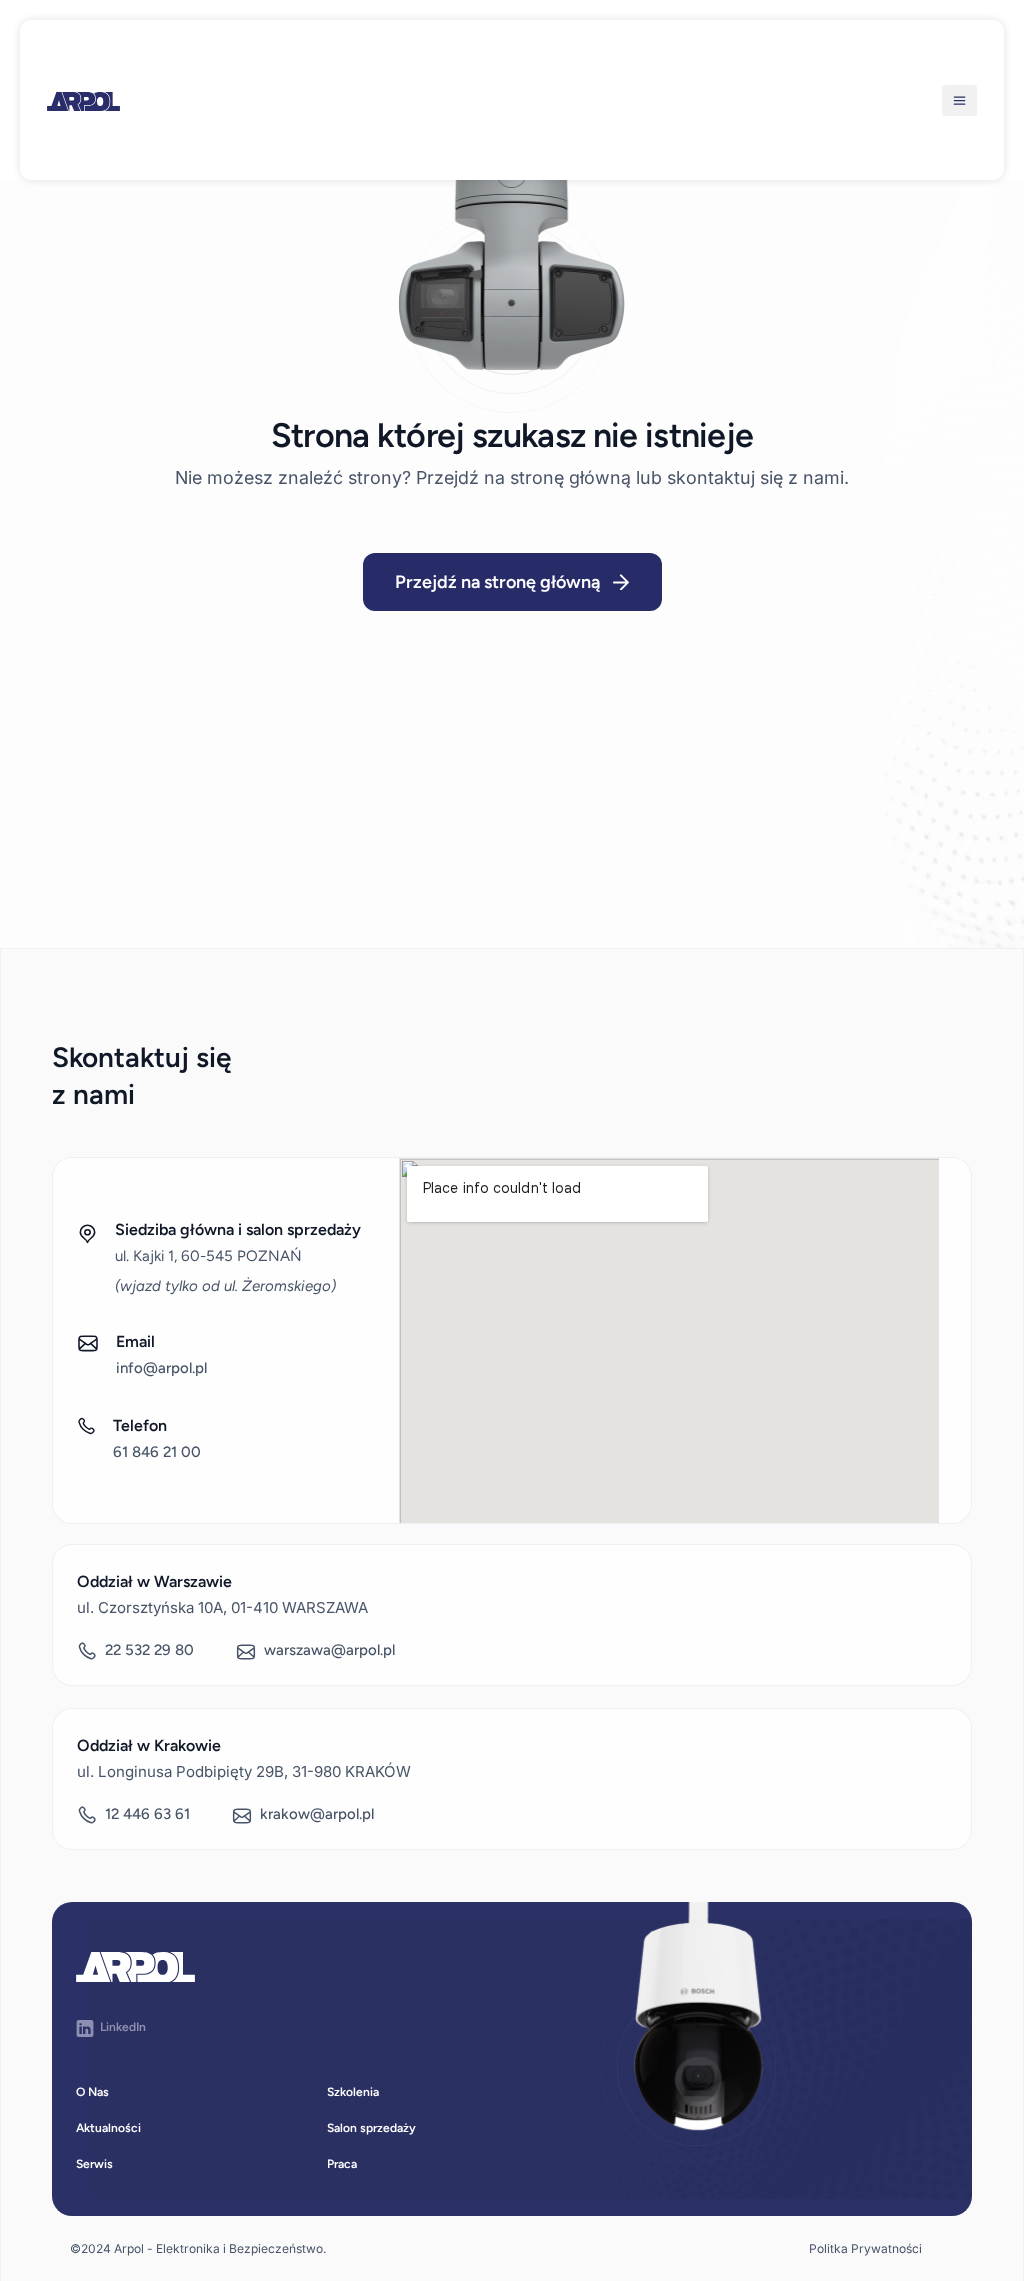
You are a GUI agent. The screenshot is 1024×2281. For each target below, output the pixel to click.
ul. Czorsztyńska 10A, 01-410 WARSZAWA (222, 1607)
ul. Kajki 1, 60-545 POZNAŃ (208, 1256)
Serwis (94, 2164)
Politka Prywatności (865, 2248)
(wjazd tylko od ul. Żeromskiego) (225, 1286)
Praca (342, 2164)
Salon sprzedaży (371, 2128)
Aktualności (108, 2128)
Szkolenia (353, 2092)
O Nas (92, 2092)
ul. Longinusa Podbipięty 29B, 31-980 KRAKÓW (244, 1771)
